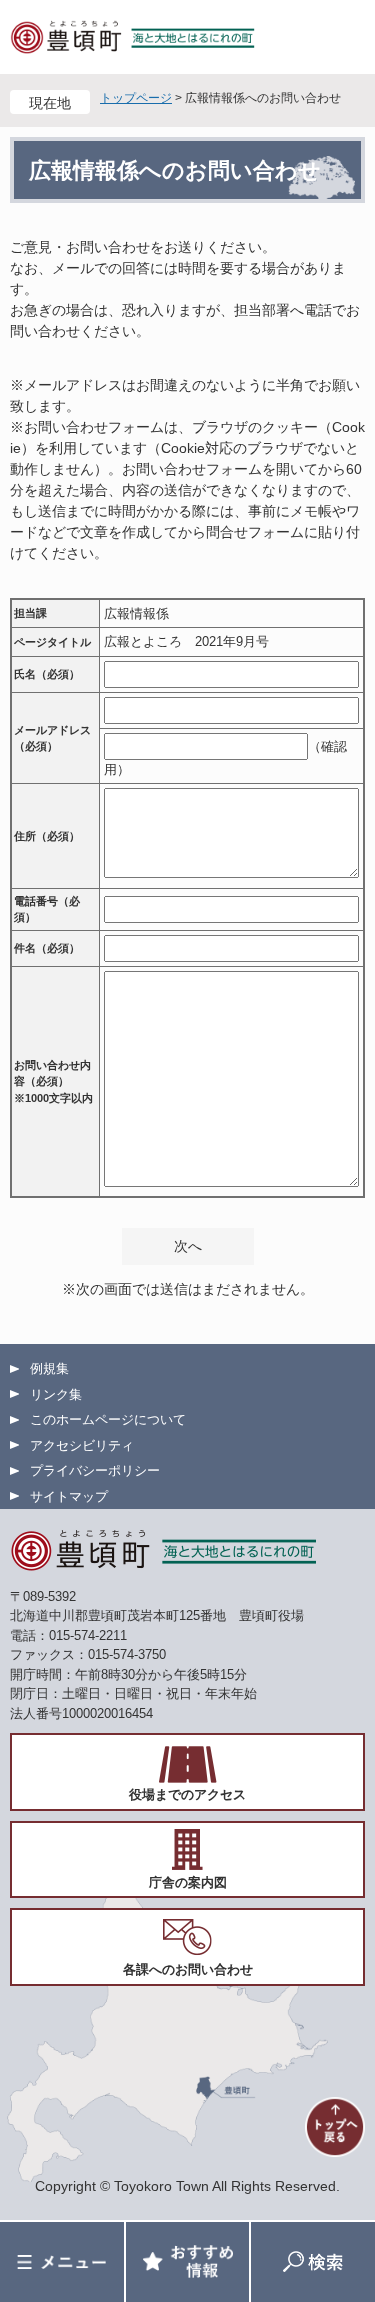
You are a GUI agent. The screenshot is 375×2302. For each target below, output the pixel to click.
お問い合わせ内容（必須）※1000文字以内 (53, 1081)
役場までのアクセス (187, 1794)
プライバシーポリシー (95, 1470)
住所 (47, 836)
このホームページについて (108, 1419)
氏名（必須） (47, 674)
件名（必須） (47, 948)
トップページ (136, 98)
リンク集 (56, 1394)
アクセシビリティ (82, 1445)
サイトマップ (69, 1496)
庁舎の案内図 (188, 1882)
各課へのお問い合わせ (188, 1969)
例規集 (49, 1368)
